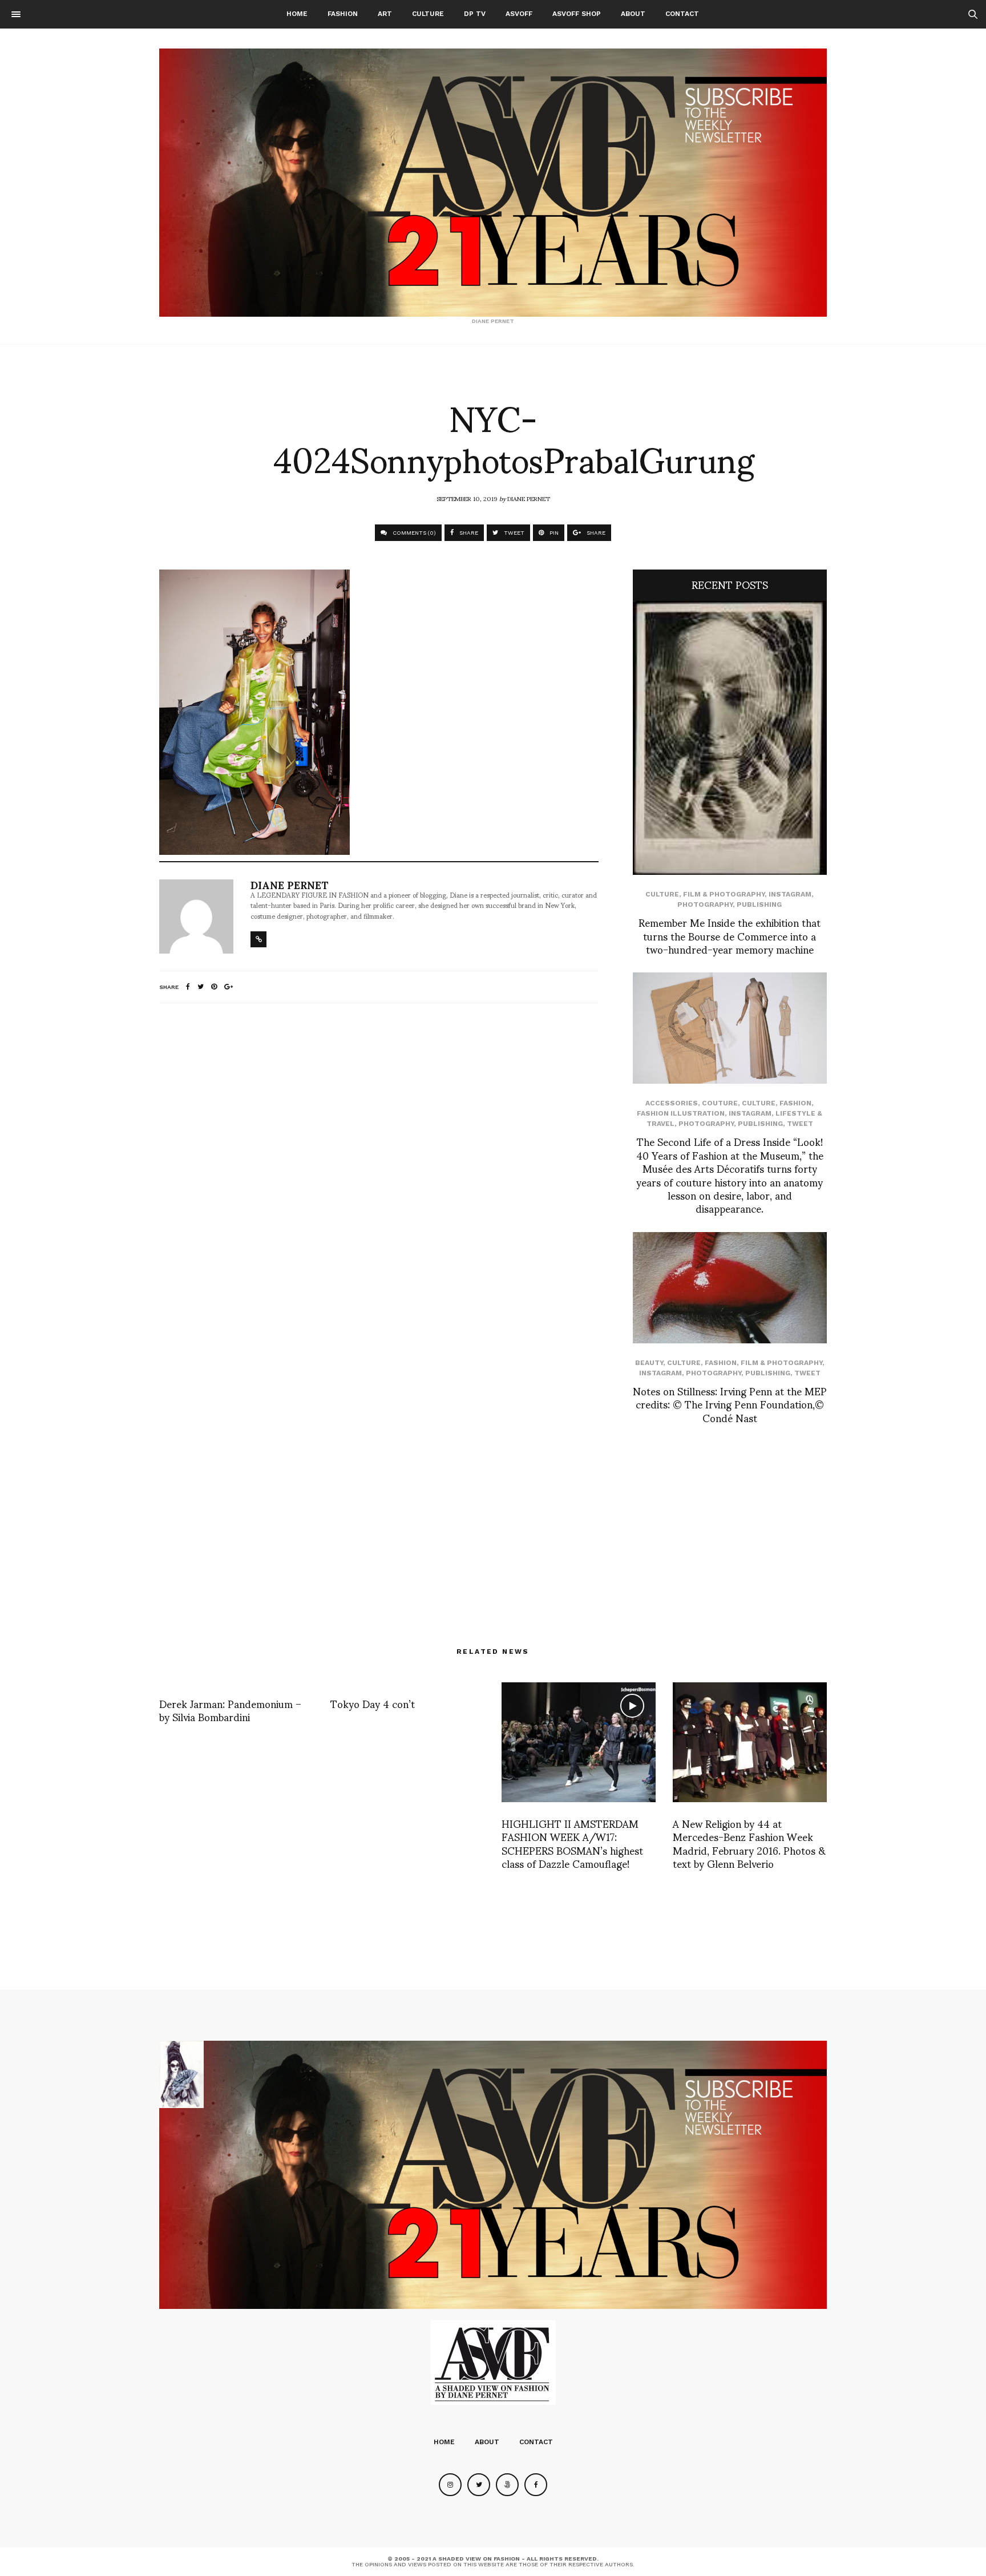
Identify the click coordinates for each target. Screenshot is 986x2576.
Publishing (759, 905)
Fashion (343, 14)
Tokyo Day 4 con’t (373, 1703)
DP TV (475, 14)
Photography (705, 905)
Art (385, 14)
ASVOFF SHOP (577, 14)
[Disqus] (379, 1163)
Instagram (790, 894)
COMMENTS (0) (413, 533)
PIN (553, 533)
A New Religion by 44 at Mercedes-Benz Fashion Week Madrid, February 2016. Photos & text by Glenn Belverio (749, 1843)
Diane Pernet (529, 498)
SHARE (468, 533)
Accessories (672, 1103)
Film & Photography (724, 894)
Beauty (649, 1363)
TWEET (513, 533)
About (633, 14)
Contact (682, 14)
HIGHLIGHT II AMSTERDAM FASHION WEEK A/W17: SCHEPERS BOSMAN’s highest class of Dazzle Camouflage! (572, 1843)
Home (297, 14)
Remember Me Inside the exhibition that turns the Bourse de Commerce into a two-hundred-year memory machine (730, 935)
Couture (720, 1103)
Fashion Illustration (681, 1113)
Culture (428, 14)
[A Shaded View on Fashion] (493, 183)
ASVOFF (519, 14)
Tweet (800, 1124)
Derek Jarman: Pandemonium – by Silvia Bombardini (230, 1710)
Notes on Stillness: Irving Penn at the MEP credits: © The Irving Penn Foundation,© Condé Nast (730, 1404)
